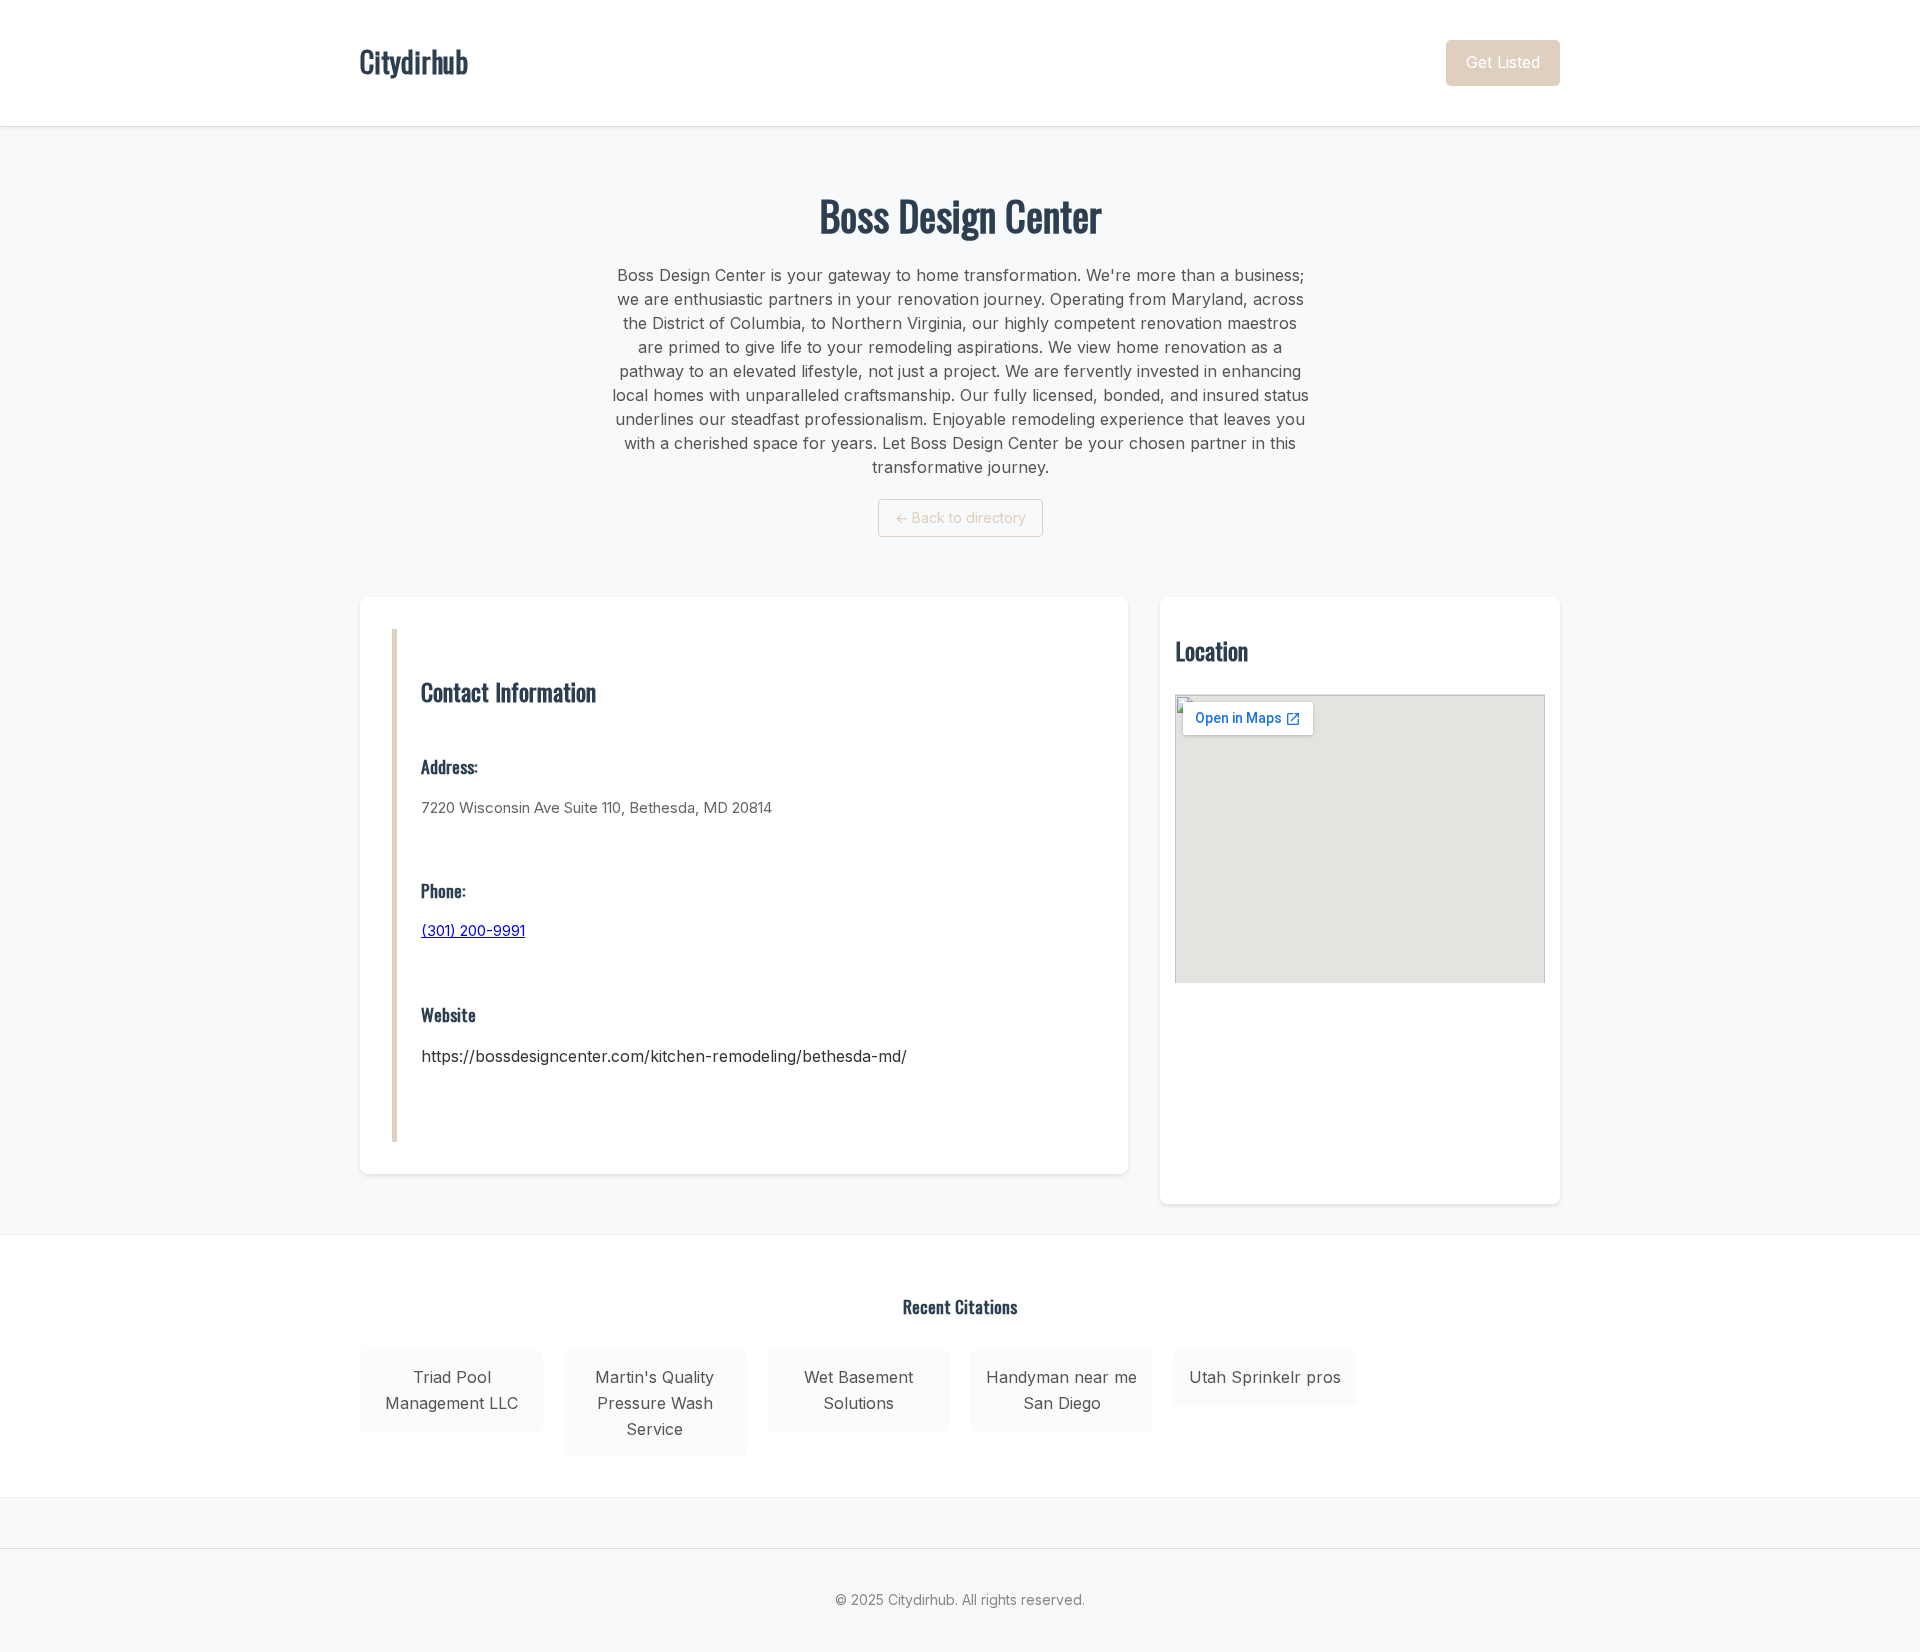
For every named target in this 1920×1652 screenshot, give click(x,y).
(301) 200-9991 (473, 930)
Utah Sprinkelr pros (1265, 1377)
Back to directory (960, 517)
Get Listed (1503, 62)
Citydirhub (414, 61)
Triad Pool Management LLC (451, 1390)
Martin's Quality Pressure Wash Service (654, 1402)
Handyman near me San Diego (1061, 1390)
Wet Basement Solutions (858, 1390)
